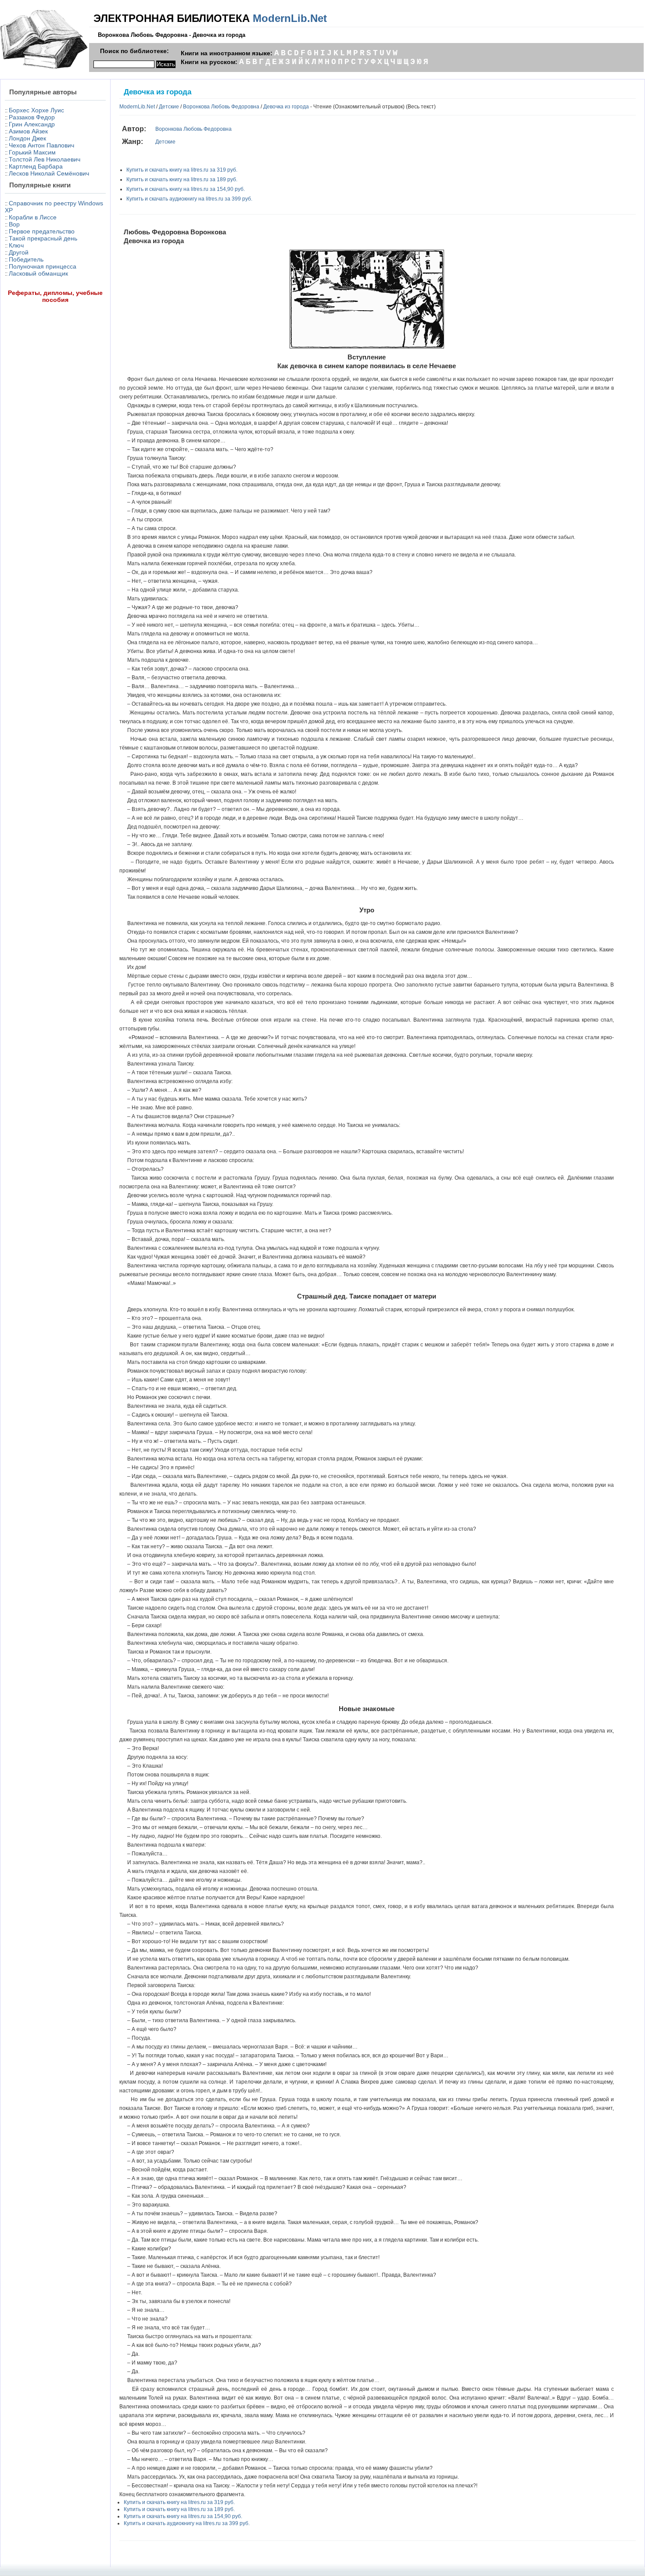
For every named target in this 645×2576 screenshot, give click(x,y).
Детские (169, 107)
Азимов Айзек (28, 131)
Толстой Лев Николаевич (45, 159)
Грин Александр (32, 124)
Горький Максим (32, 152)
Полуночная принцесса (43, 266)
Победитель (26, 259)
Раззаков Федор (32, 117)
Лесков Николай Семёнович (49, 173)
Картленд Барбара (36, 166)
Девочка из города (286, 107)
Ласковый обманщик (38, 273)
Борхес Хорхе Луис (36, 110)
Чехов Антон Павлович (41, 145)
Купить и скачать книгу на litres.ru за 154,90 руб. (186, 189)
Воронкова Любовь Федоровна (221, 107)
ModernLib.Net (290, 18)
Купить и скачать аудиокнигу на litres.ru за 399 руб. (189, 199)
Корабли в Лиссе (33, 217)
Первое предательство (42, 231)
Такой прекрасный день (43, 238)
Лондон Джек (27, 138)
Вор (14, 224)
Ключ (16, 245)
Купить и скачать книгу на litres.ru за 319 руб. (182, 170)
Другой (19, 252)
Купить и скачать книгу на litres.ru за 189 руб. (182, 179)
